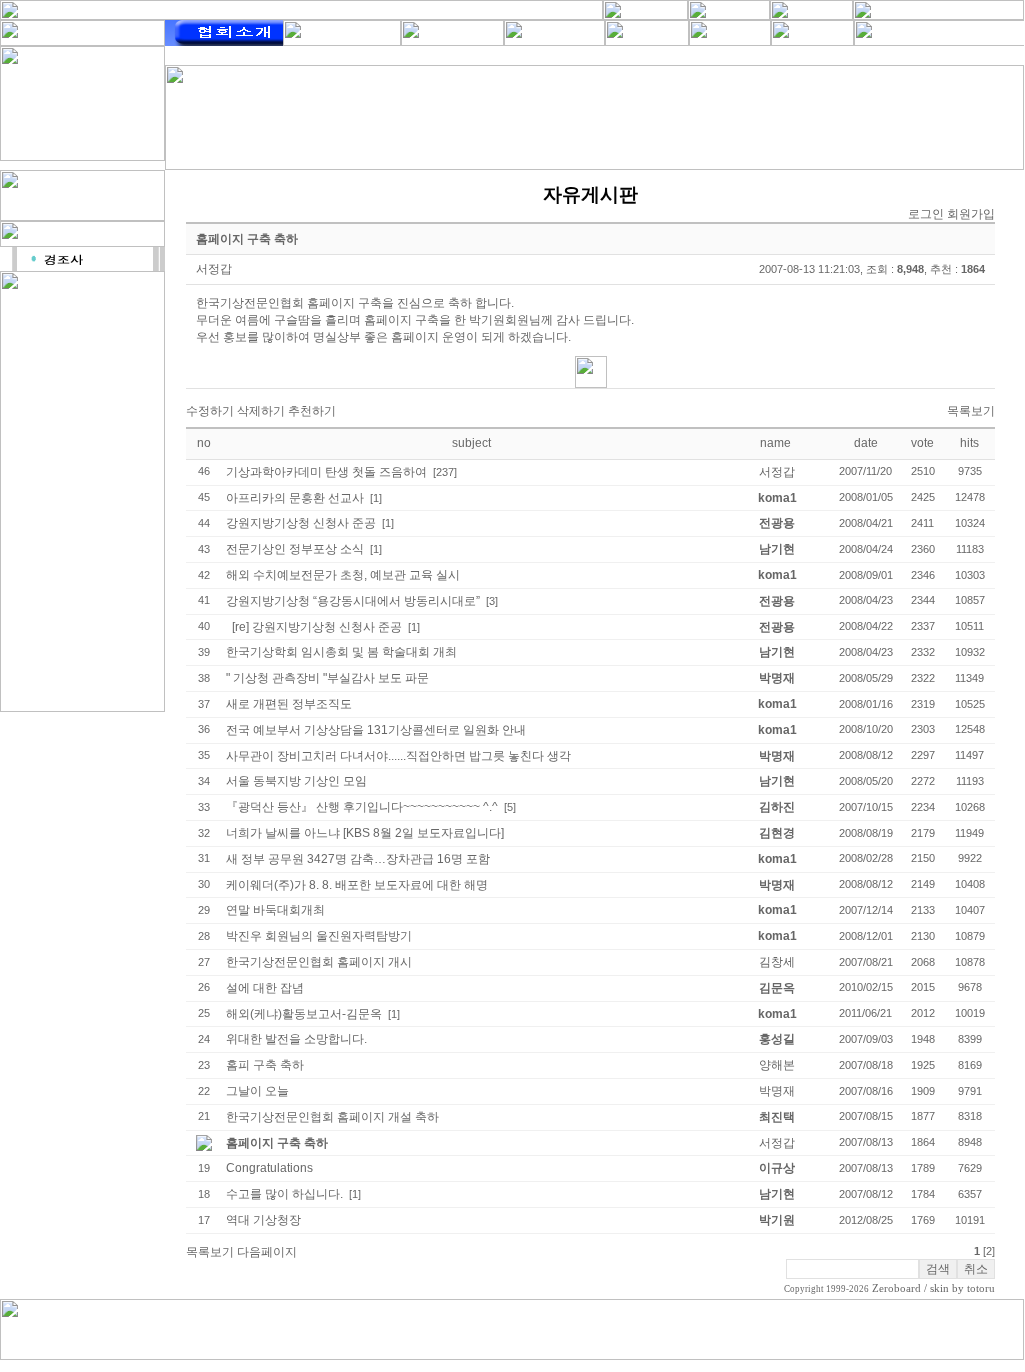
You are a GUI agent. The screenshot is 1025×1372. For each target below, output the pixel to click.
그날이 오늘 (257, 1091)
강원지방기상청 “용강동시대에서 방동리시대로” (353, 601)
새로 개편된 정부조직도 (289, 704)
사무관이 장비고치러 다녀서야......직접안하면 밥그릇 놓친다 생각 (398, 756)
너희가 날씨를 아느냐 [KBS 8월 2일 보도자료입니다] (365, 833)
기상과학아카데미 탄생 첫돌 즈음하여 (326, 472)
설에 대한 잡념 (265, 988)
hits (969, 443)
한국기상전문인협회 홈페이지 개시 (319, 962)
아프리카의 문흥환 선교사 (295, 498)
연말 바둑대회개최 (275, 910)
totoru (981, 1288)
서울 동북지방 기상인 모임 (296, 781)
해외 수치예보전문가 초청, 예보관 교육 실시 (343, 575)
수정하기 (210, 411)
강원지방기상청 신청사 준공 (301, 523)
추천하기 (312, 411)
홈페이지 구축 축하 (277, 1143)
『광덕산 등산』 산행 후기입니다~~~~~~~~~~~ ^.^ (362, 807)
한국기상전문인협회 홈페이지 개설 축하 (332, 1117)
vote (922, 443)
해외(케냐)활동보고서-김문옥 (304, 1014)
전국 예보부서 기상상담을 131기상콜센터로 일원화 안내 (376, 730)
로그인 (926, 214)
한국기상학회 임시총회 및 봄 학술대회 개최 (341, 652)
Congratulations (269, 1168)
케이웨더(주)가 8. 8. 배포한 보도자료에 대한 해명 (357, 885)
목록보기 (971, 411)
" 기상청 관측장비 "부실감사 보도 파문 (327, 678)
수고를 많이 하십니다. (284, 1194)
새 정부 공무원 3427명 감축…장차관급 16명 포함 (358, 859)
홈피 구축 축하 (265, 1065)
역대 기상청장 (263, 1220)
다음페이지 (267, 1252)
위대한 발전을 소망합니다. (296, 1039)
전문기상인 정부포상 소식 (295, 549)
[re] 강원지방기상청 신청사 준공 (317, 627)
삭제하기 (261, 411)
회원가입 (971, 214)
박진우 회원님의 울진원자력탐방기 (319, 936)
